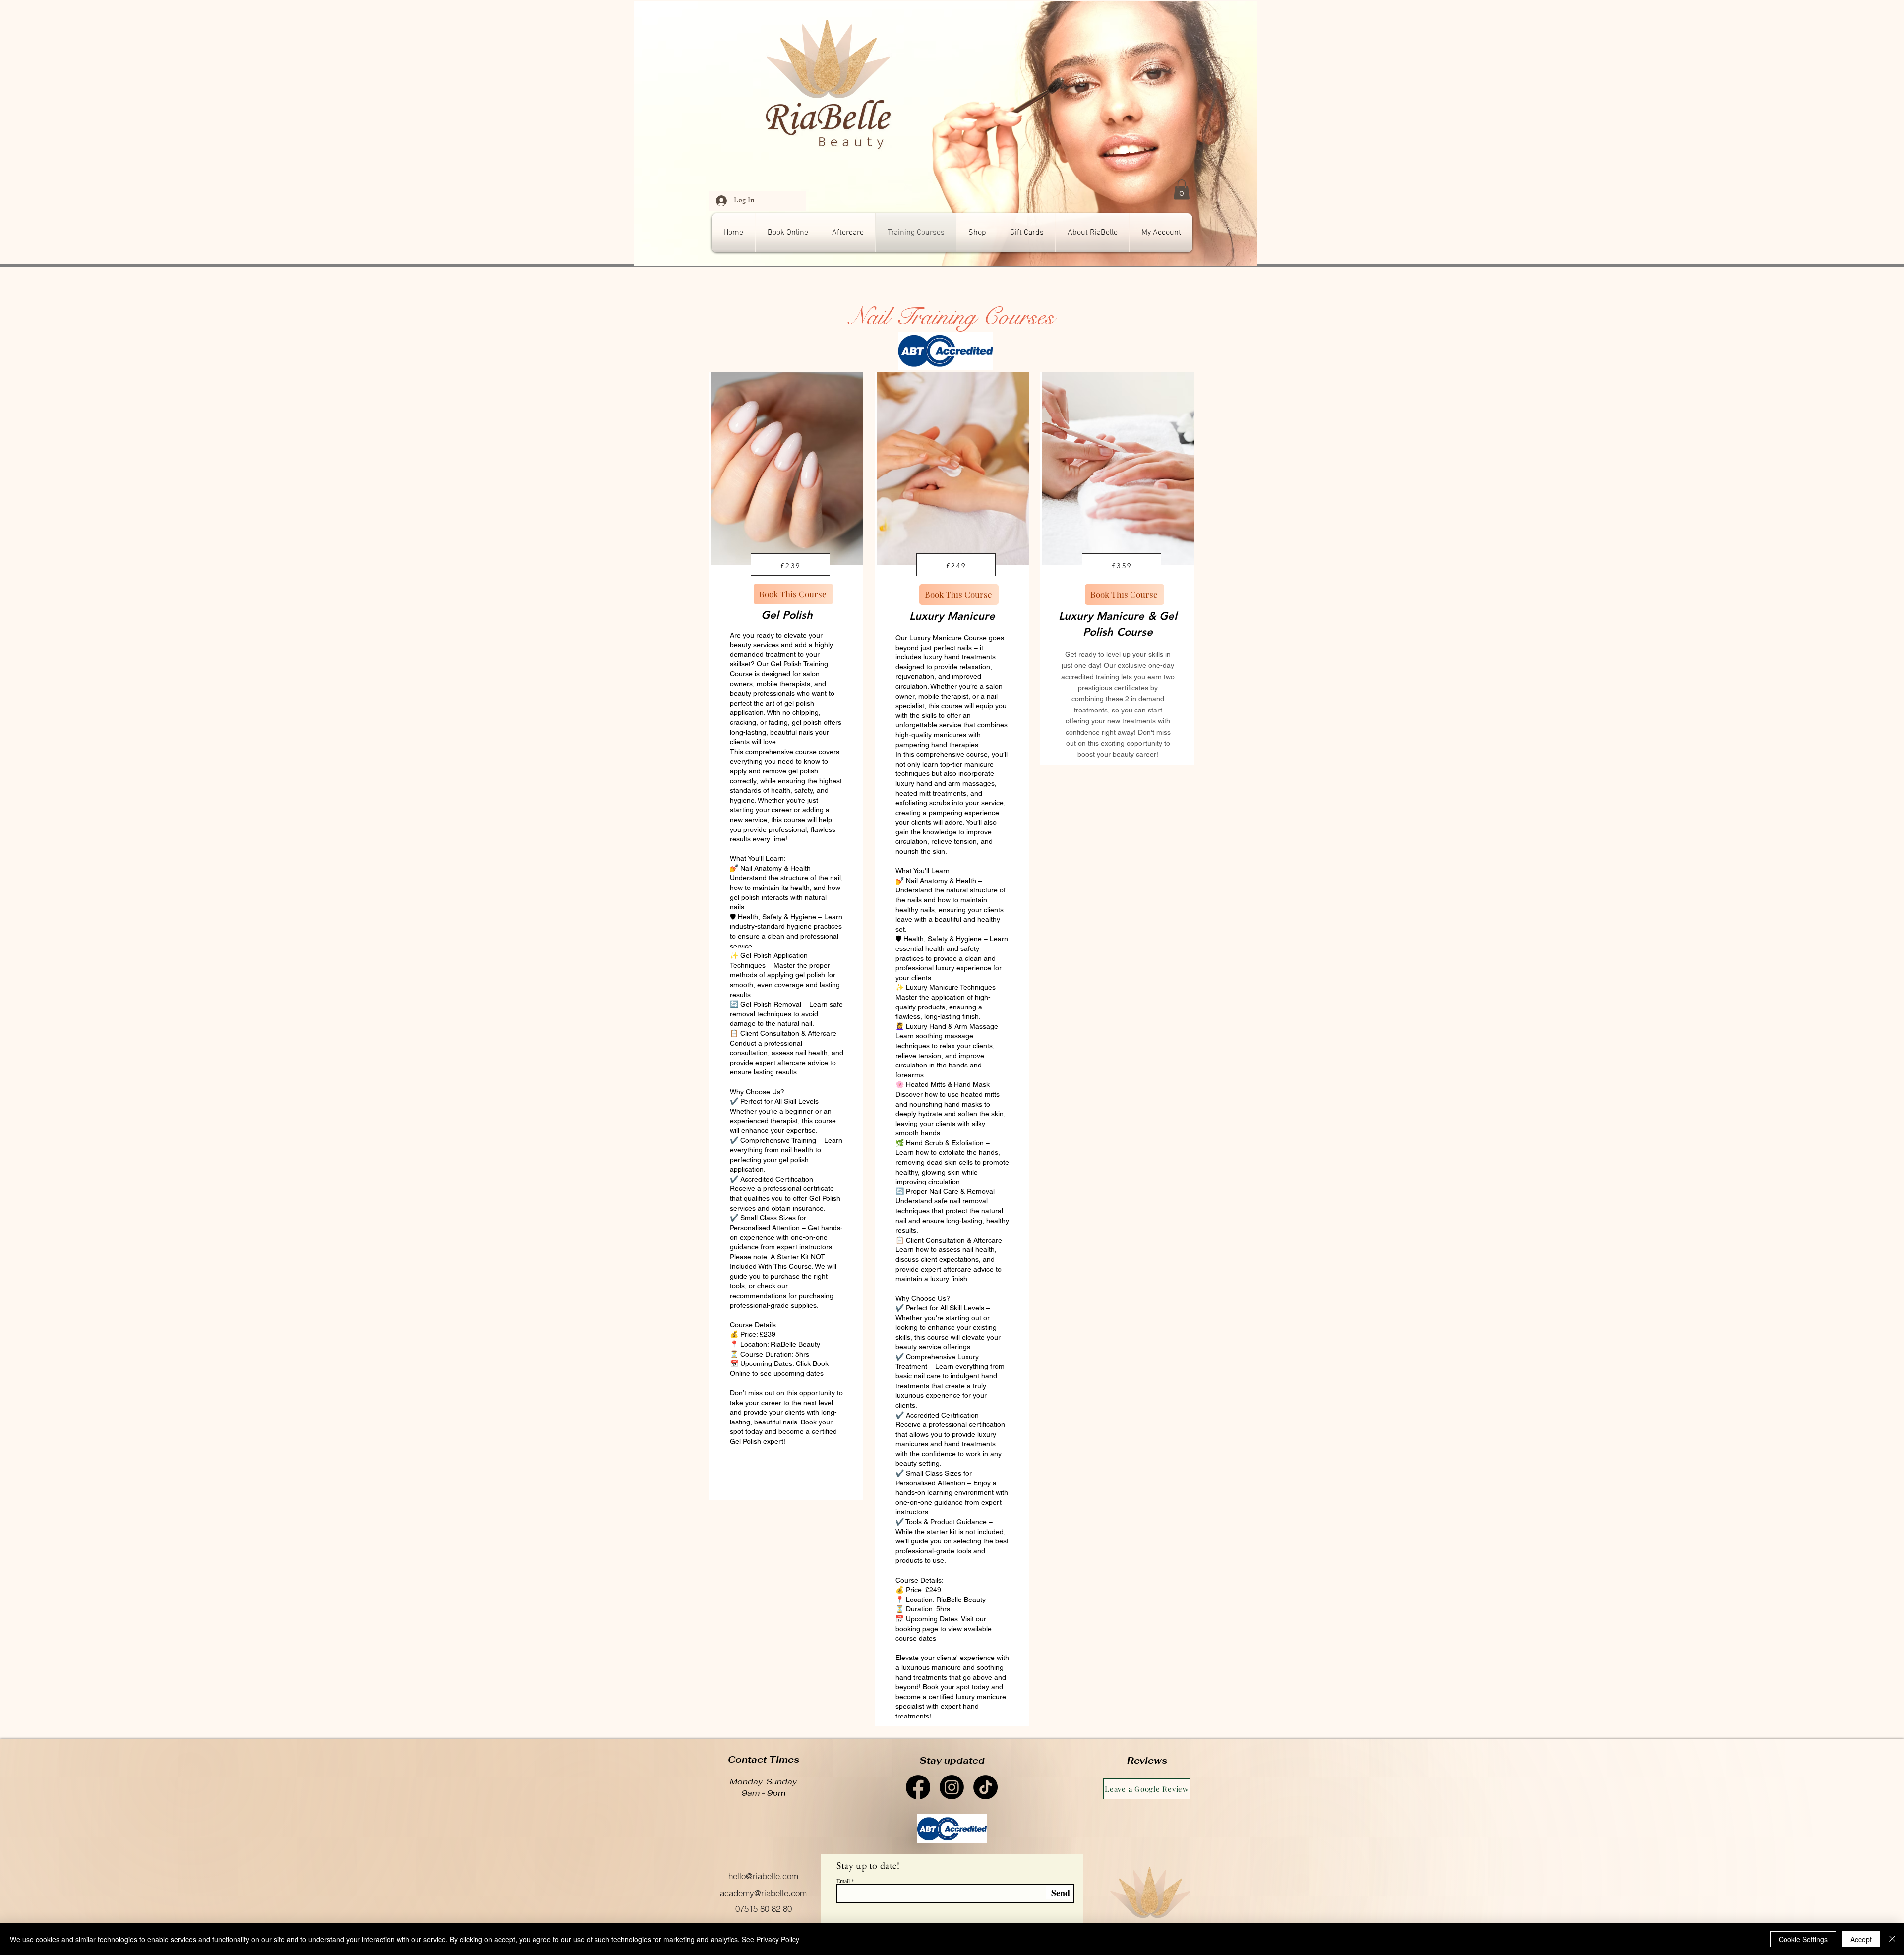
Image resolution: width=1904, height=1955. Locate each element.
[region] (786, 936)
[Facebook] (918, 1787)
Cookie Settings (1803, 1939)
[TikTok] (985, 1787)
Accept (1861, 1939)
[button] (1182, 190)
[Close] (1892, 1939)
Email (843, 1881)
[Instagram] (952, 1787)
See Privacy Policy (771, 1939)
